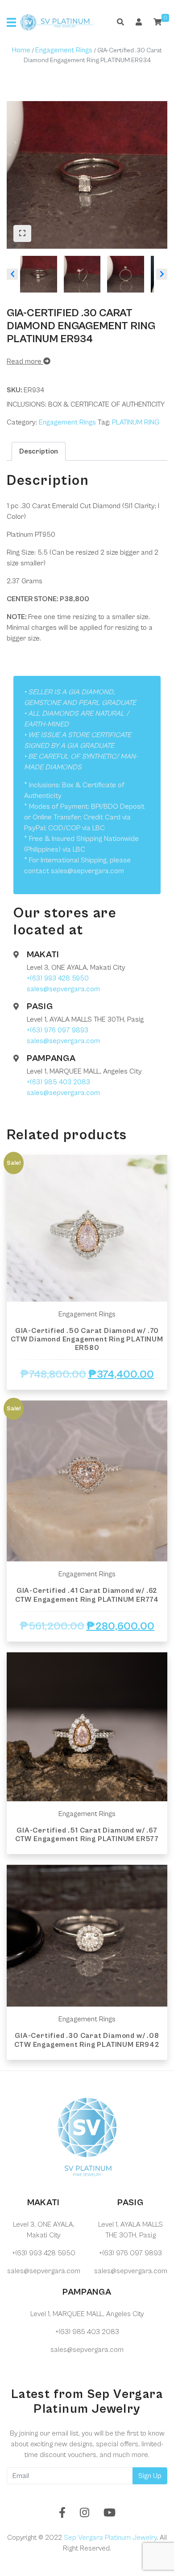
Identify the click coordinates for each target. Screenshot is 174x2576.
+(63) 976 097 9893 (58, 1030)
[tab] (39, 451)
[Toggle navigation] (11, 22)
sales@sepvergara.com (63, 989)
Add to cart (87, 1398)
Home (21, 50)
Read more (25, 361)
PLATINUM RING (136, 422)
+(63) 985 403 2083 (58, 1082)
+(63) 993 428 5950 (58, 978)
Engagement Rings (64, 50)
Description (39, 451)
